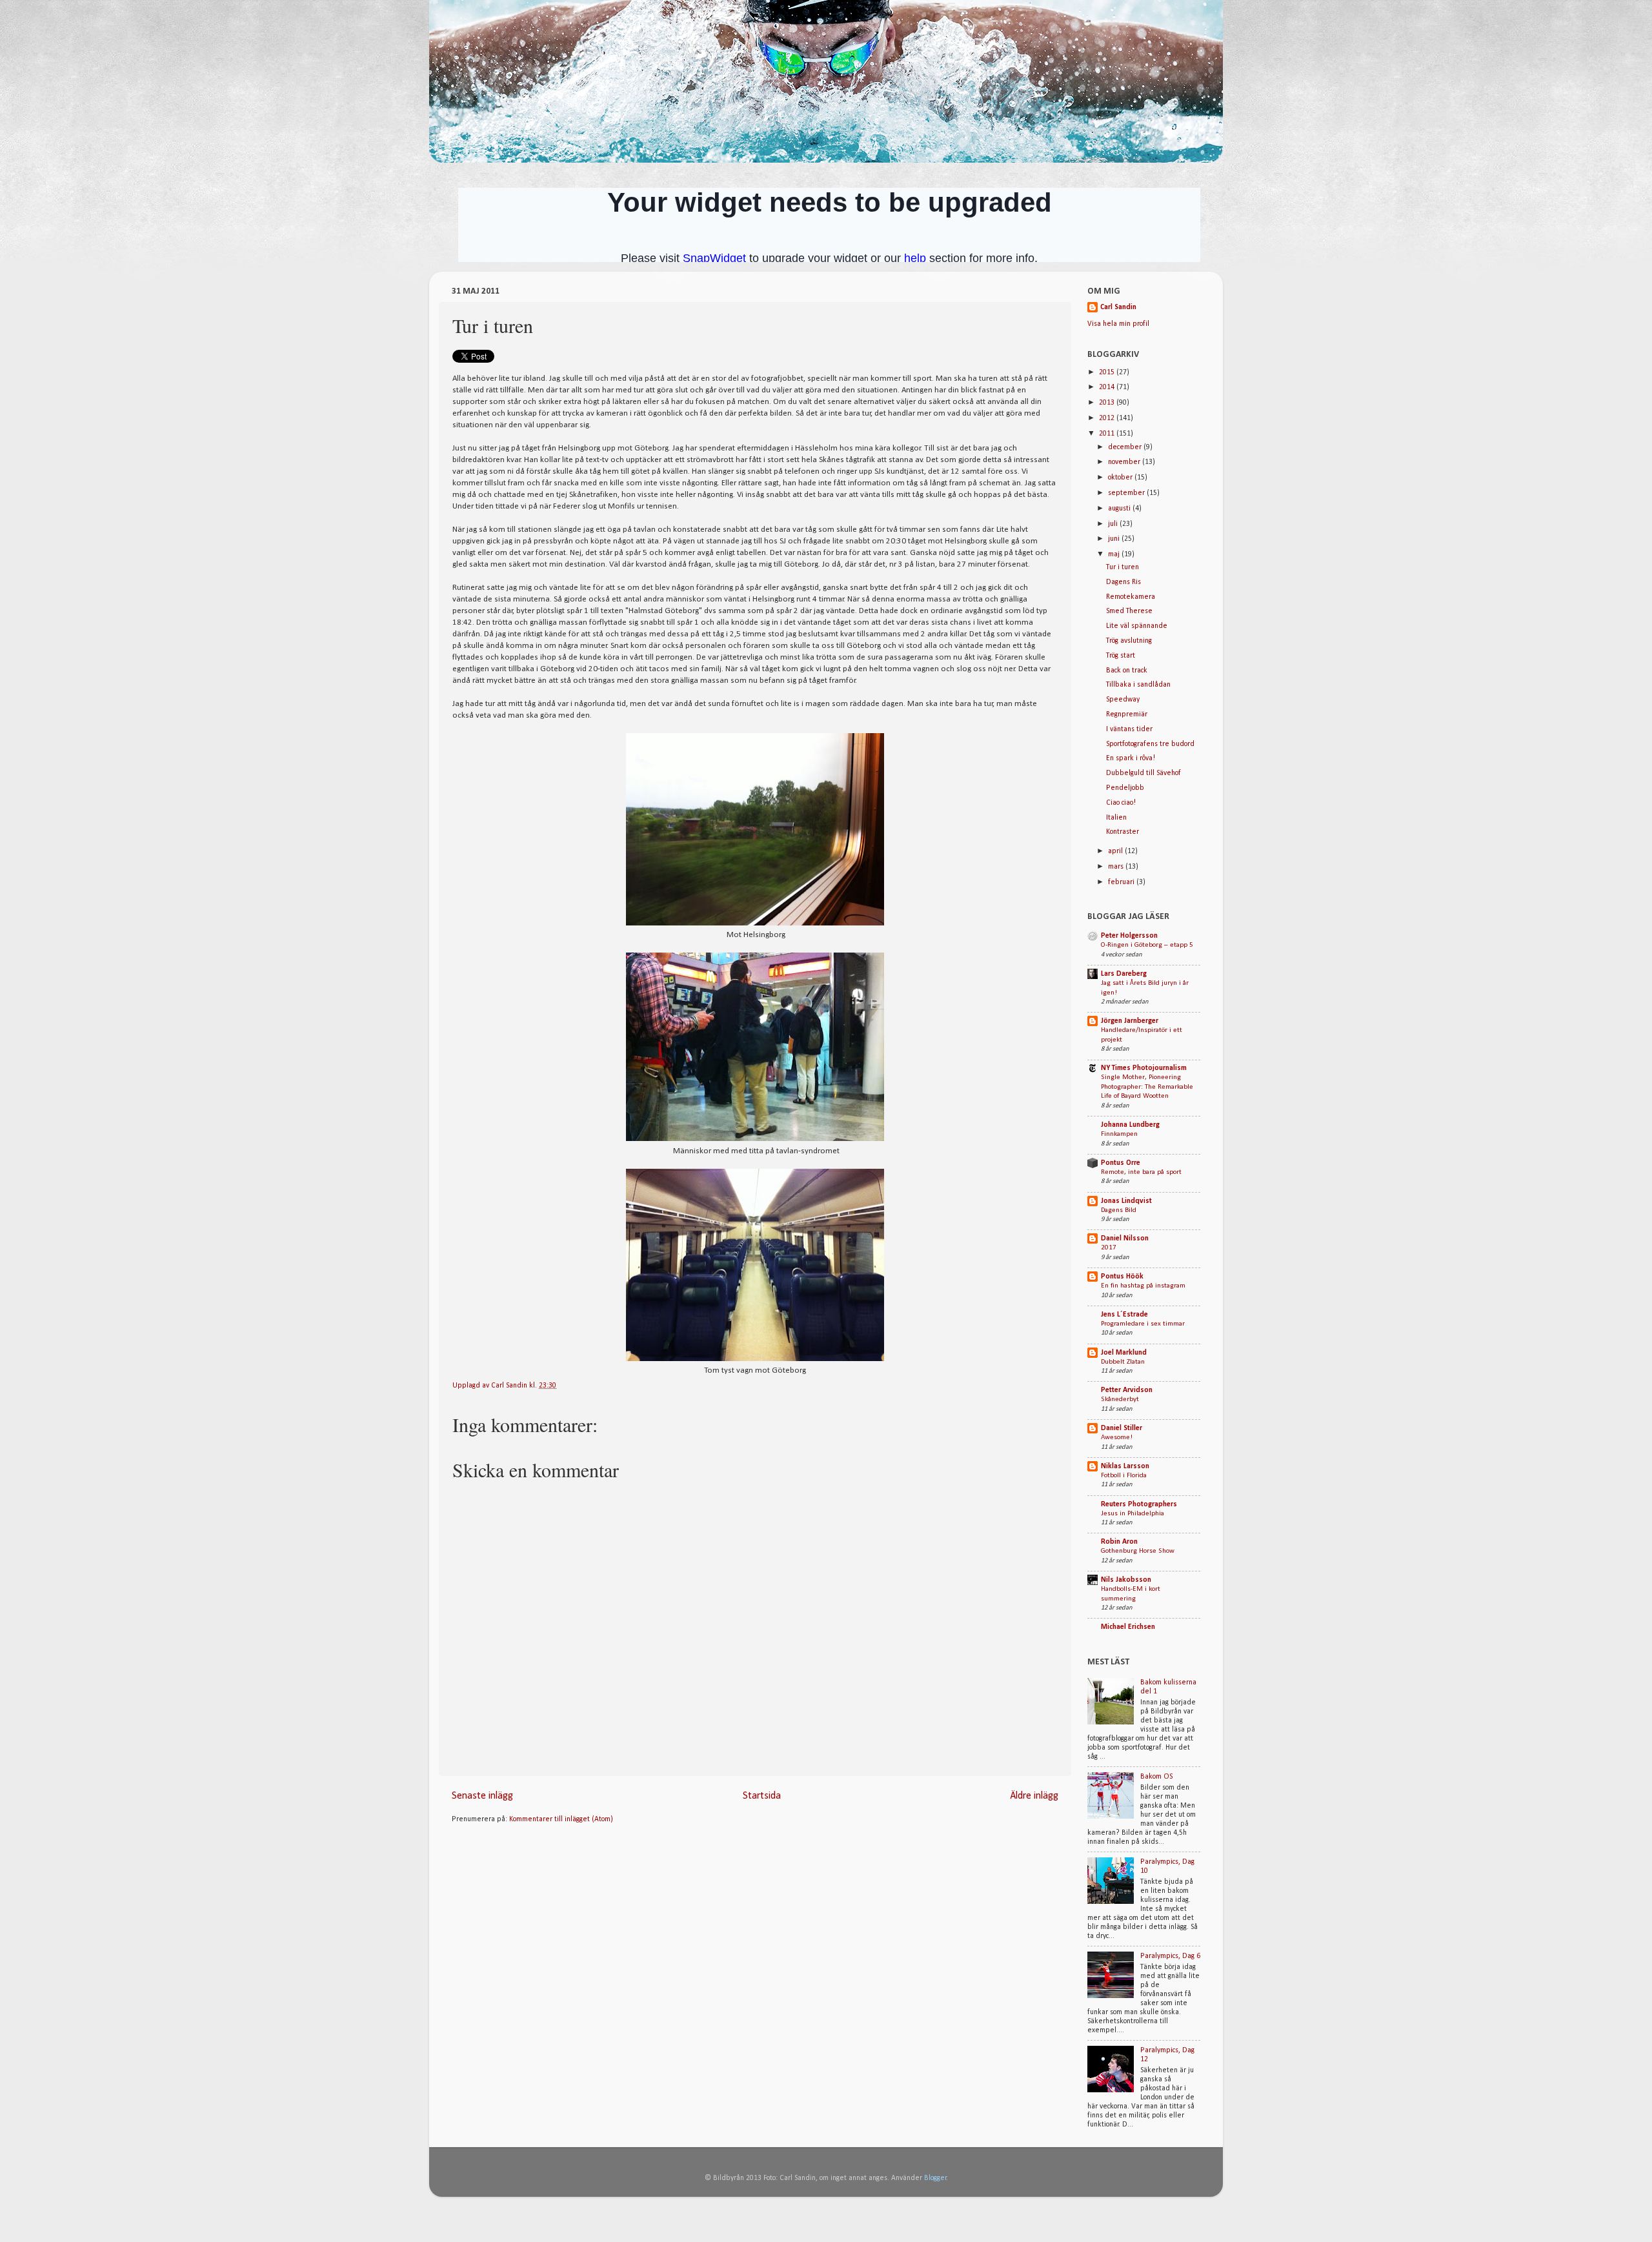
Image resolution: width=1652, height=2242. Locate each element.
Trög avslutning (1129, 641)
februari (1122, 882)
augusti (1120, 509)
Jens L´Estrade (1124, 1315)
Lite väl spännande (1137, 626)
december (1126, 447)
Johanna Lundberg (1130, 1125)
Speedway (1123, 700)
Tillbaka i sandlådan (1138, 685)
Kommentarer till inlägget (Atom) (561, 1819)
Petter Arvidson (1127, 1390)
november (1125, 462)
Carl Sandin (510, 1386)
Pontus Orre (1121, 1163)
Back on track (1127, 671)
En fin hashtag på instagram (1143, 1286)
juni (1115, 539)
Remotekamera (1131, 597)
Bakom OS (1156, 1777)
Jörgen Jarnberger (1130, 1021)
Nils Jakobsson (1126, 1580)
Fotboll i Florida (1124, 1476)
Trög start (1121, 656)
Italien (1116, 818)
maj (1115, 554)
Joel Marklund (1124, 1353)
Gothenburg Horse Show (1138, 1551)
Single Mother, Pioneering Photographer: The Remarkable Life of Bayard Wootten (1147, 1087)
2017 (1109, 1248)
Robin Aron (1119, 1542)
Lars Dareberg (1124, 974)
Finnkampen (1119, 1134)
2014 (1108, 387)
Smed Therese (1129, 611)
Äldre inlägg (1034, 1796)
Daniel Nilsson (1125, 1238)
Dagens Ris (1123, 582)
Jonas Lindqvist (1126, 1201)
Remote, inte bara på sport (1141, 1172)
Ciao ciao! (1121, 803)
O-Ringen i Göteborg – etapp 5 (1147, 945)
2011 (1108, 434)
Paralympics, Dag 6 (1170, 1956)
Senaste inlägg (482, 1796)
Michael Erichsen (1128, 1627)
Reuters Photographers (1139, 1504)
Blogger (935, 2178)
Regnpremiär (1127, 714)
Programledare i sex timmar (1143, 1324)
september (1127, 493)
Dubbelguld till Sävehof (1143, 773)
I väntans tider (1129, 729)
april (1116, 851)
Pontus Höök (1122, 1277)
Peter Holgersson (1129, 936)
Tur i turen (1123, 567)
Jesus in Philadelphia (1133, 1514)
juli (1114, 524)
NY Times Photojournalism (1144, 1068)
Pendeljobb (1125, 788)
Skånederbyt (1120, 1399)
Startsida (762, 1796)
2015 (1108, 372)
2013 (1108, 403)
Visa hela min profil (1118, 324)
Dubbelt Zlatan (1123, 1362)
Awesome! (1117, 1438)
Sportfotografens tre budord (1150, 744)
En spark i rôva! (1131, 758)
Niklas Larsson (1125, 1466)
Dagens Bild (1119, 1210)
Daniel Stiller (1122, 1428)
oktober (1121, 478)
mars (1117, 867)
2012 (1108, 418)
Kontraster (1123, 832)
